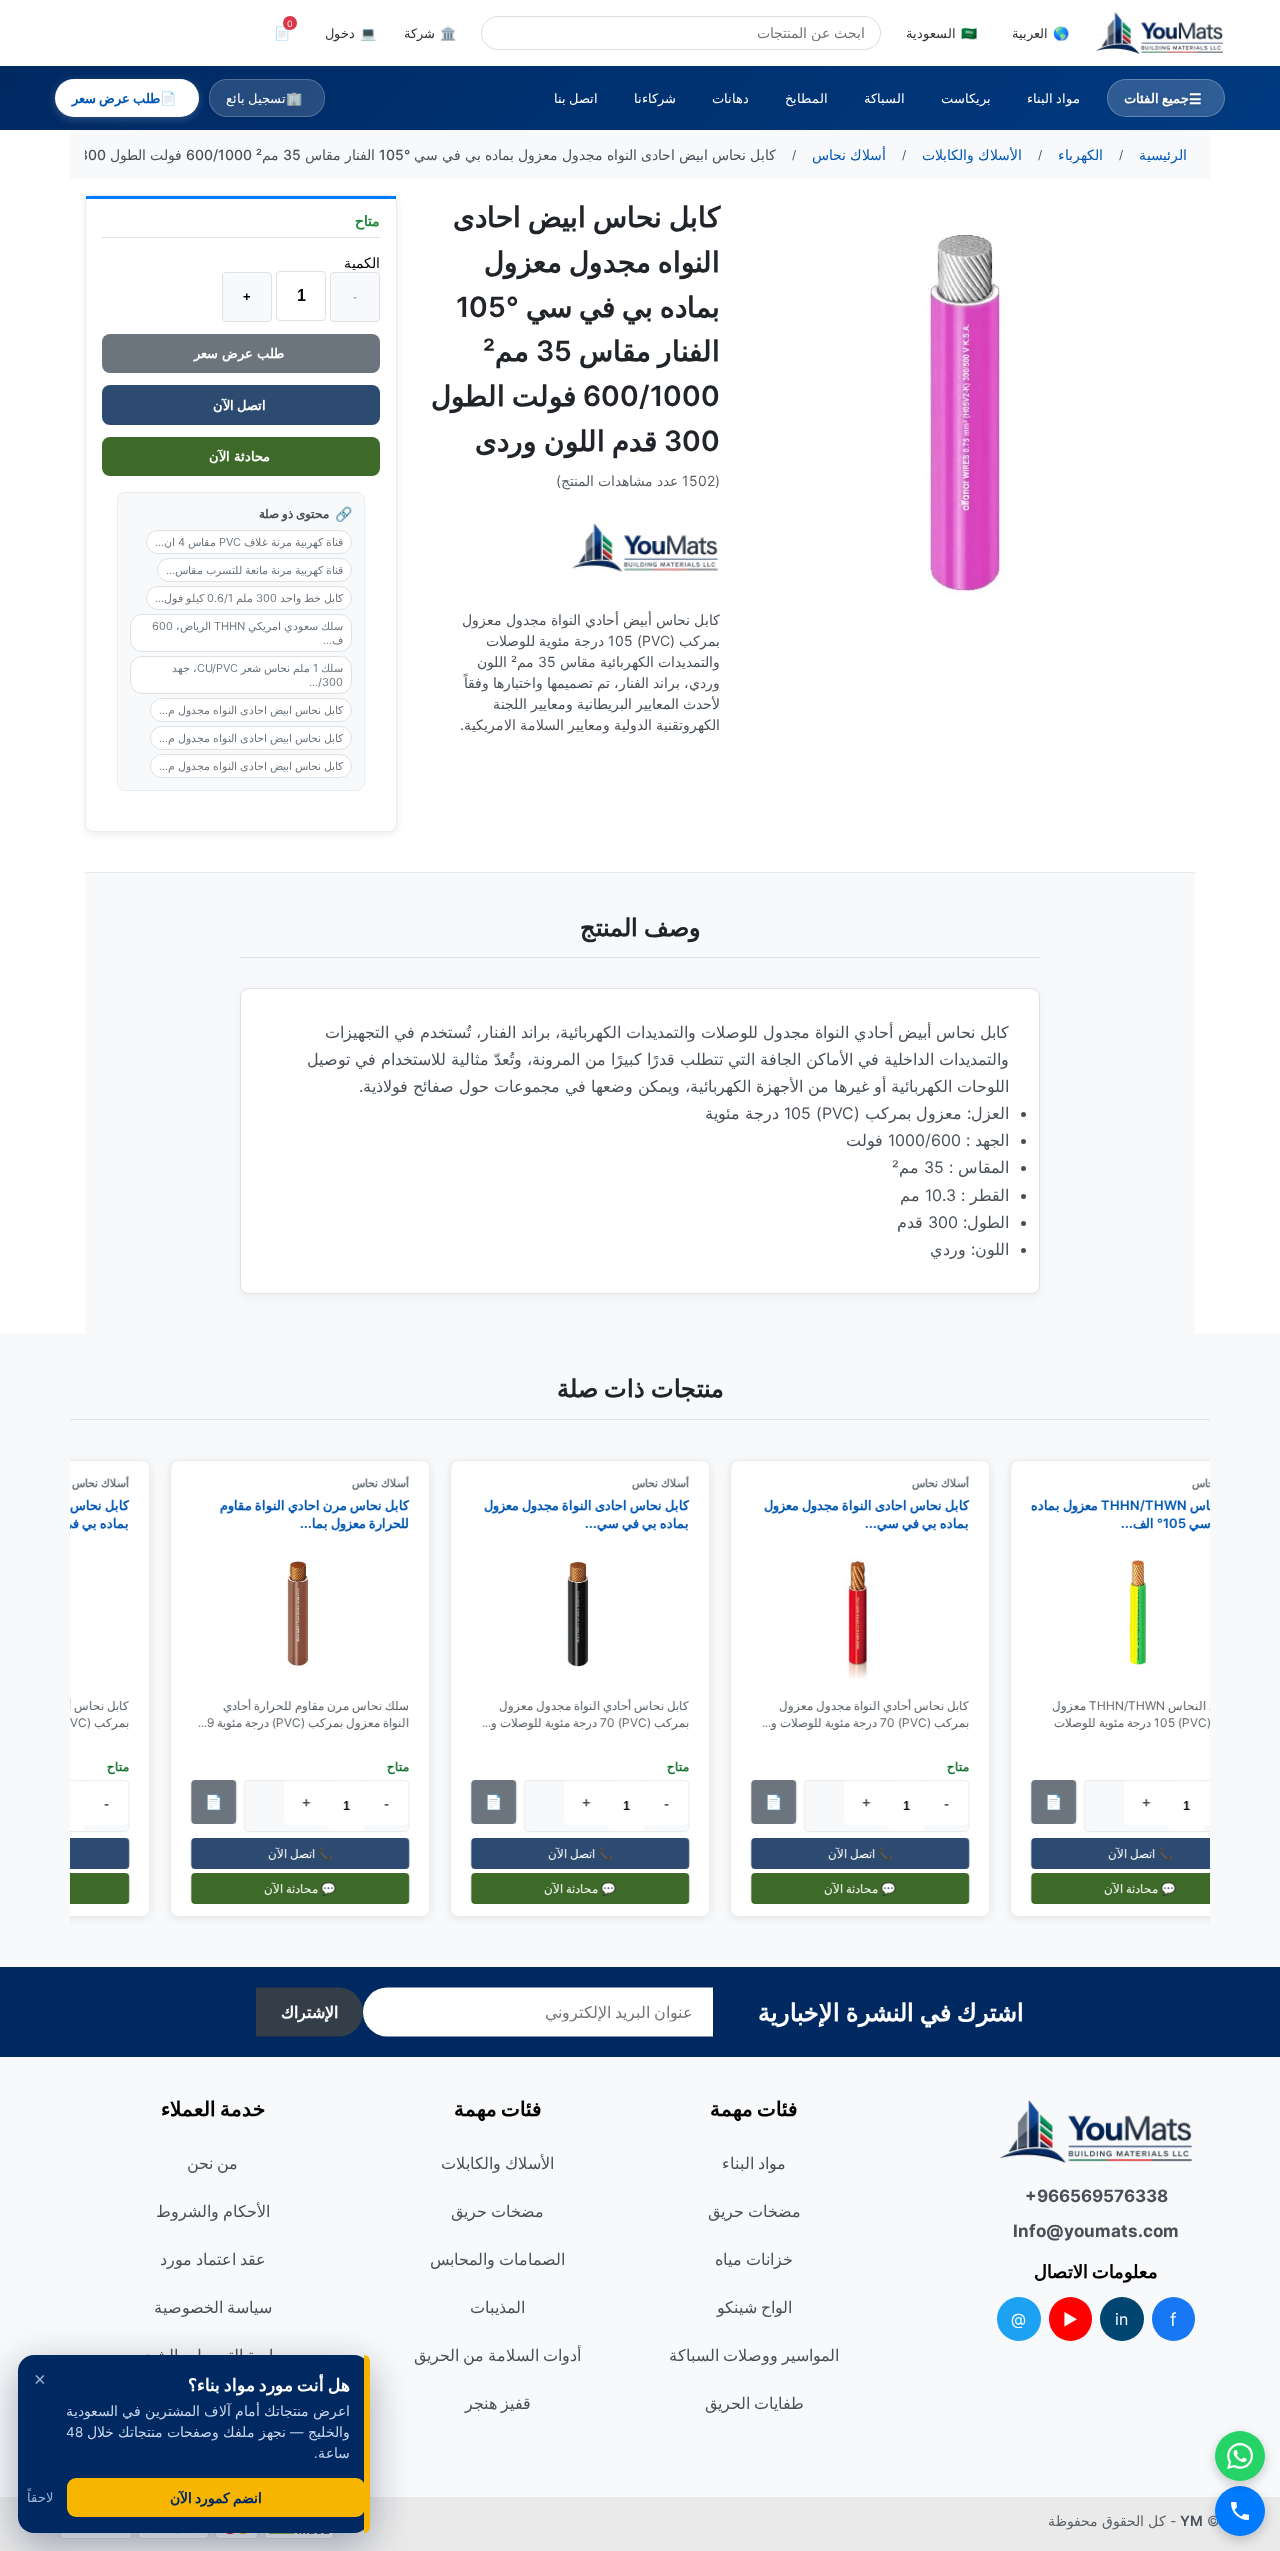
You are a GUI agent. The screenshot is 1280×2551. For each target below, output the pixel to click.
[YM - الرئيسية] (1159, 33)
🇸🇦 (941, 33)
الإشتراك (309, 2012)
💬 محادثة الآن (1148, 1888)
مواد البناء (1053, 98)
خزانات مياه (754, 2259)
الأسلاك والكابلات (497, 2163)
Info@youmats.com (1096, 2231)
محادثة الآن (241, 456)
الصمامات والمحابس (497, 2259)
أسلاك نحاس (948, 1483)
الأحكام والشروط (213, 2211)
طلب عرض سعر (241, 353)
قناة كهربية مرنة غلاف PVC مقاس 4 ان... (249, 542)
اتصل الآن (241, 405)
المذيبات (497, 2307)
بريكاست (966, 98)
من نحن (212, 2163)
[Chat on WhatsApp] (1240, 2456)
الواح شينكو (754, 2307)
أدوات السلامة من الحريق (497, 2355)
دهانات (730, 98)
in (1121, 2319)
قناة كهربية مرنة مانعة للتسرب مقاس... (254, 570)
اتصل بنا (576, 98)
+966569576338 (1096, 2196)
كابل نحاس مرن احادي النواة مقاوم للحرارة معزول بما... (322, 1514)
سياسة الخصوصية (213, 2307)
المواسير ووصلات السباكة (754, 2355)
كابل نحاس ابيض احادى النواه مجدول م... (251, 710)
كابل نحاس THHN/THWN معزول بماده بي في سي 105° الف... (1148, 1514)
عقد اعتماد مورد (213, 2259)
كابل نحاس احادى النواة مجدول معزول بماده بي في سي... (874, 1514)
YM (1191, 2520)
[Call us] (1240, 2511)
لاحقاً (40, 2497)
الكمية (362, 262)
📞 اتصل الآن (1148, 1853)
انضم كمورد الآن (216, 2497)
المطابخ (806, 98)
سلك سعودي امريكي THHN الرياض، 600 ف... (247, 633)
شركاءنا (655, 98)
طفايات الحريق (754, 2403)
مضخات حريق (754, 2211)
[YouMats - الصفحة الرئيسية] (645, 547)
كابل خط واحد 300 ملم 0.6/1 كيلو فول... (249, 598)
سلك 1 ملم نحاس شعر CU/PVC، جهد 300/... (257, 675)
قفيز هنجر (498, 2403)
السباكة (884, 98)
